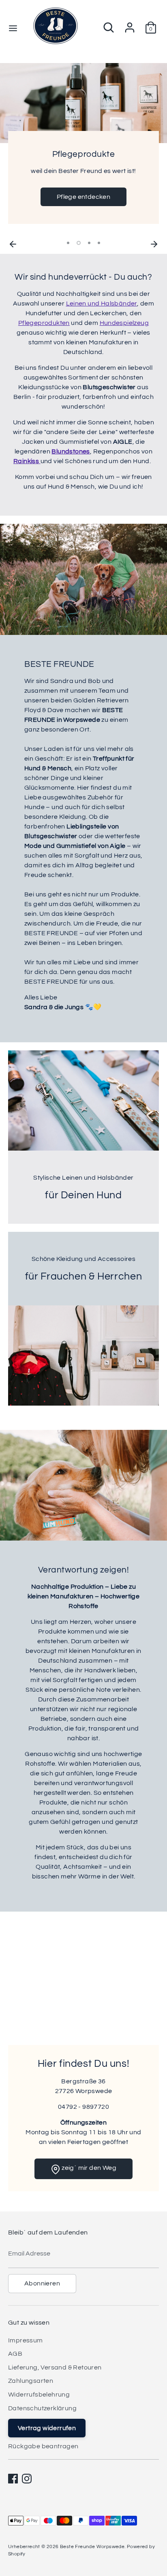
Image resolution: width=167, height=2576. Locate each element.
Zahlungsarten (31, 2381)
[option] (83, 150)
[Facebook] (13, 2479)
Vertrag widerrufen (47, 2428)
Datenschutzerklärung (42, 2408)
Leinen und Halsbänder (102, 304)
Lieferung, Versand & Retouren (55, 2367)
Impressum (26, 2340)
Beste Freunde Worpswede (92, 2547)
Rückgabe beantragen (43, 2446)
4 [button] (99, 243)
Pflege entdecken (83, 197)
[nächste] (154, 243)
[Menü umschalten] (13, 28)
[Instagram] (27, 2479)
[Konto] (130, 24)
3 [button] (89, 243)
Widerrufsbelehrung (39, 2395)
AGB (15, 2354)
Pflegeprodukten (44, 323)
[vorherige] (13, 243)
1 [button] (68, 243)
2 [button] (79, 243)
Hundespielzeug (124, 323)
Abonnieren (42, 2283)
